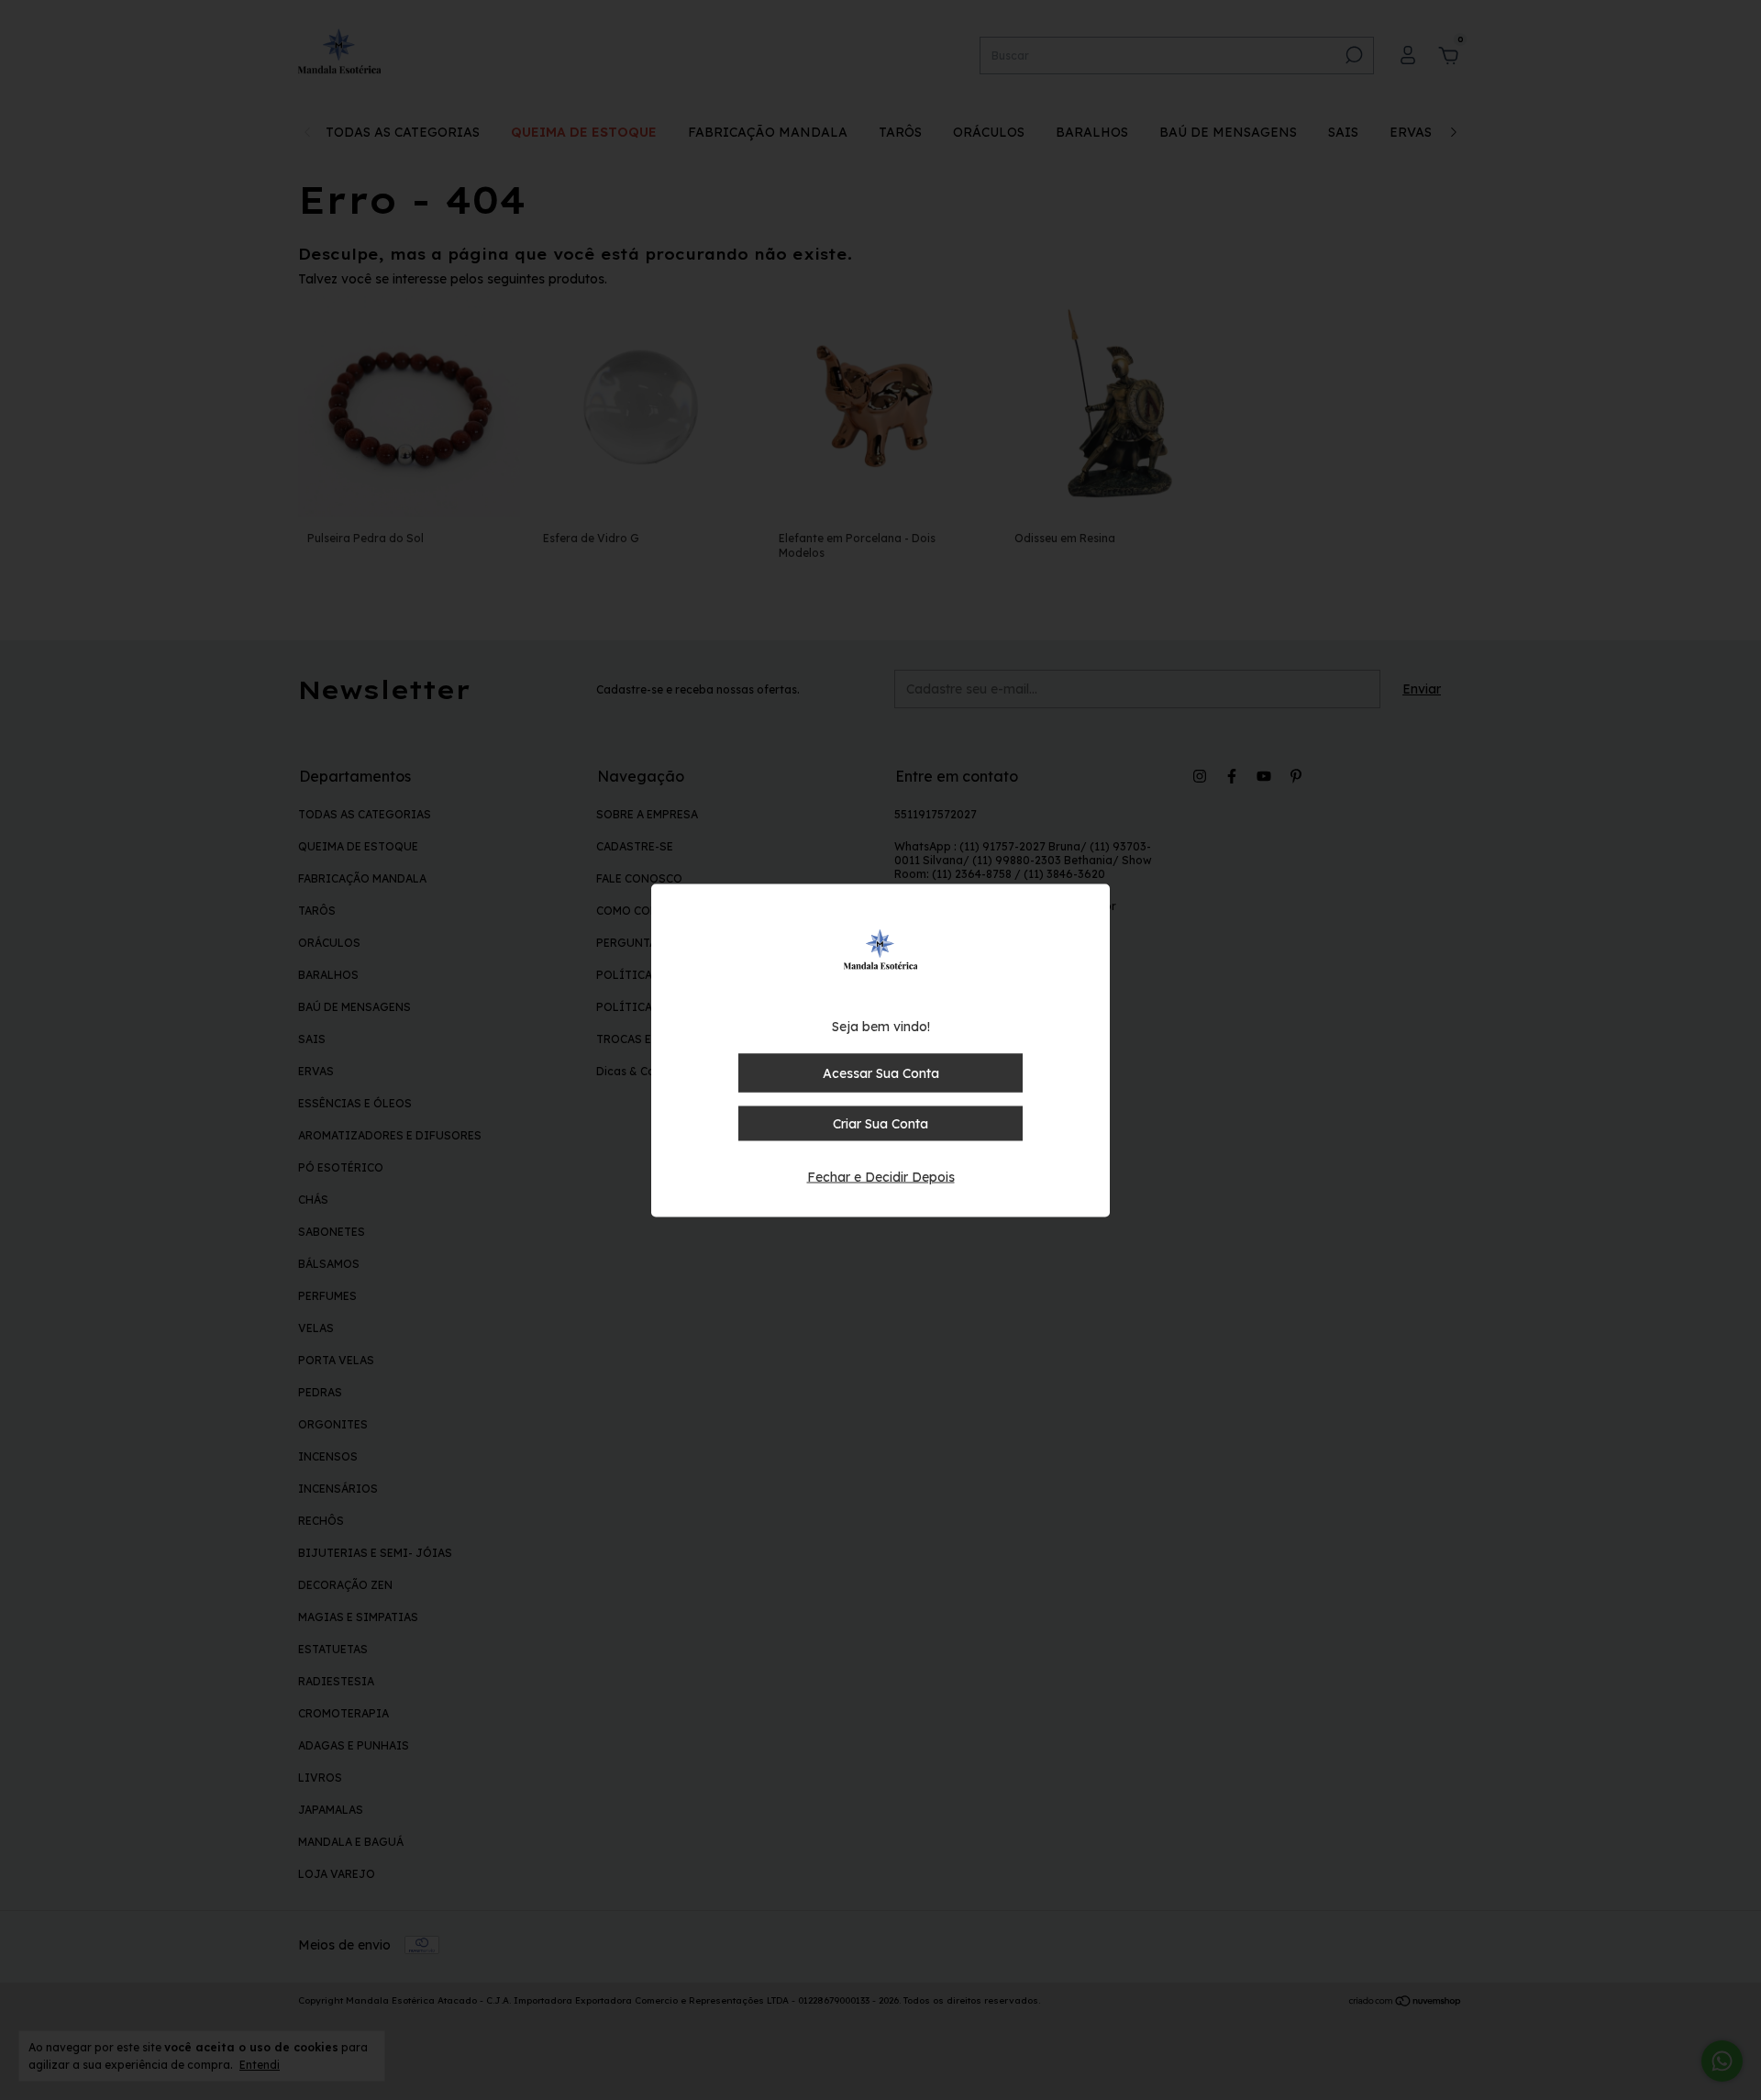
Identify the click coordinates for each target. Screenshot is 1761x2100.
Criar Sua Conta (880, 1123)
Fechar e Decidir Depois (881, 1176)
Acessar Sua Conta (881, 1072)
